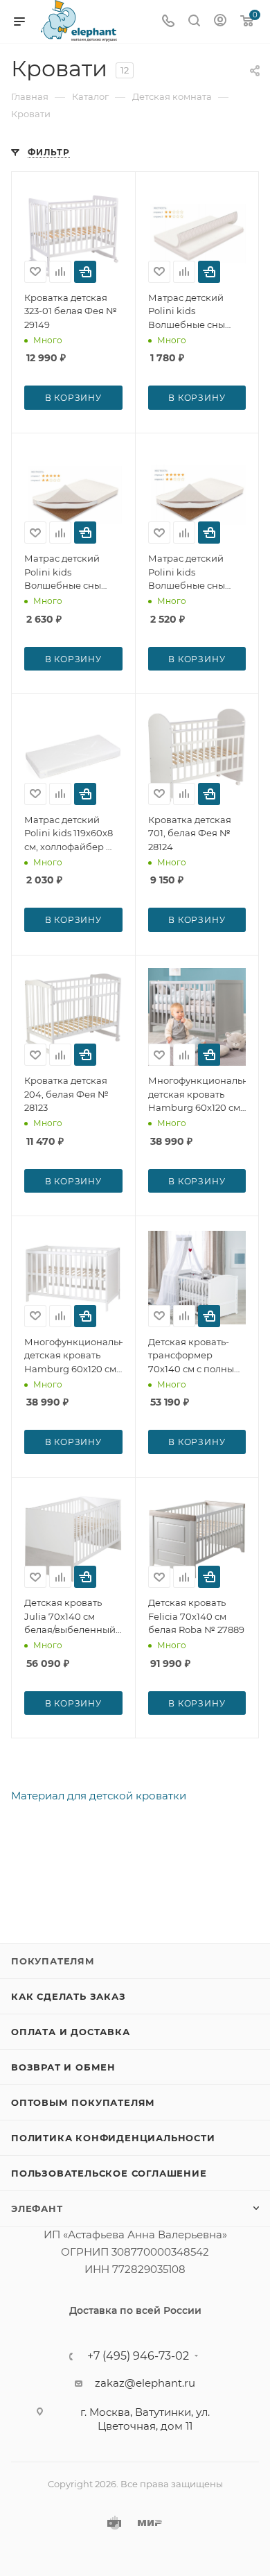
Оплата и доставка (71, 2032)
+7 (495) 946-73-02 (138, 2356)
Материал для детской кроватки (99, 1796)
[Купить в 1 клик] (85, 272)
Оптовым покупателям (83, 2102)
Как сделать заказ (69, 1996)
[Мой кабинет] (220, 22)
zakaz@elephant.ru (145, 2383)
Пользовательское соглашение (109, 2173)
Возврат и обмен (63, 2067)
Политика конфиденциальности (113, 2138)
